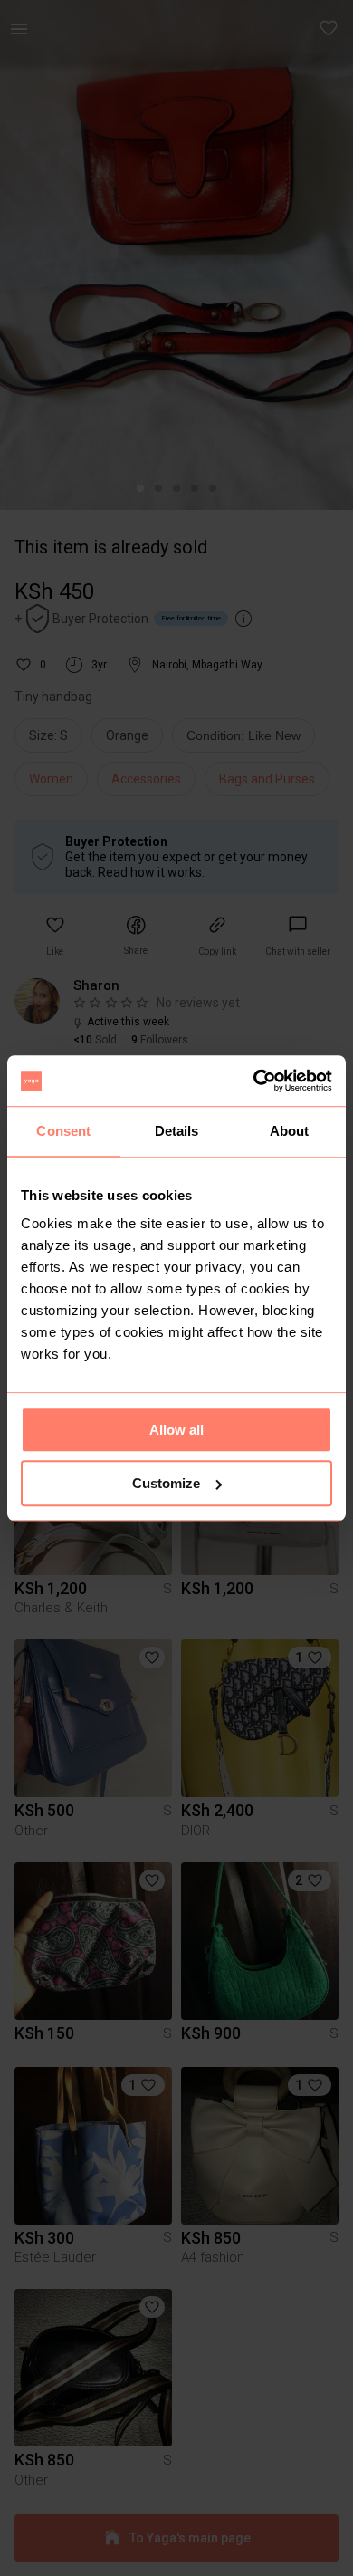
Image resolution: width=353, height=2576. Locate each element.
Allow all (176, 1430)
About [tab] (290, 1131)
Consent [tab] (63, 1131)
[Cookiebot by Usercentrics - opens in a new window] (254, 1081)
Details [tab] (177, 1131)
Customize (166, 1483)
